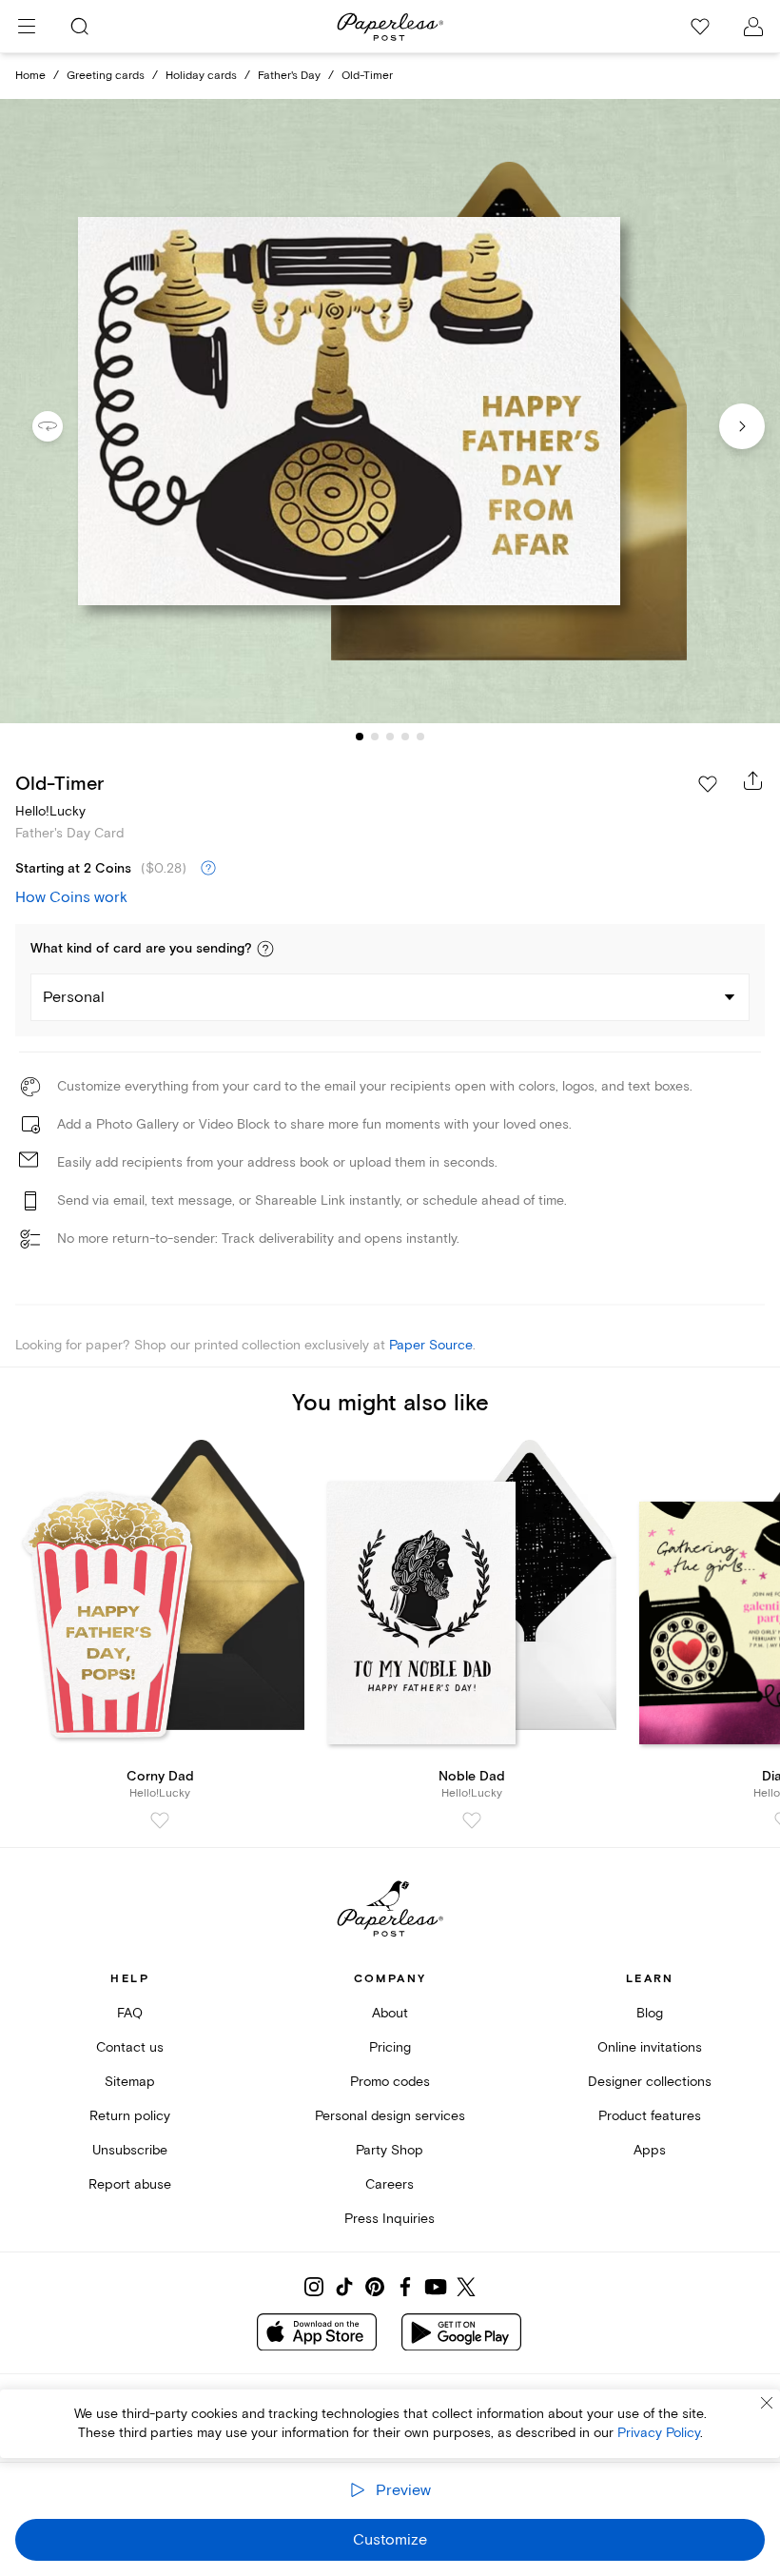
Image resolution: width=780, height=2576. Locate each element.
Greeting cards (106, 76)
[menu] (27, 27)
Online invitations (650, 2047)
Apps (650, 2150)
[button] (265, 949)
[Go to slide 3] (390, 737)
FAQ (130, 2013)
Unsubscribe (130, 2150)
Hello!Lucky (50, 811)
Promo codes (390, 2082)
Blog (650, 2013)
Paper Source (431, 1345)
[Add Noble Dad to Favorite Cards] (472, 1820)
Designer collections (650, 2082)
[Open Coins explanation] (208, 869)
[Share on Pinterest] (375, 2287)
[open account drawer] (753, 27)
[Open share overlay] (753, 780)
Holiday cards (201, 76)
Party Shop (390, 2150)
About (390, 2013)
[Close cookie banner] (767, 2403)
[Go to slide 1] (360, 737)
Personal (74, 997)
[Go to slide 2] (375, 737)
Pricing (390, 2047)
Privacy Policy (659, 2433)
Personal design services (390, 2116)
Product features (650, 2116)
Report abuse (130, 2184)
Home (30, 76)
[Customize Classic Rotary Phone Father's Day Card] (390, 411)
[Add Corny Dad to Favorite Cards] (160, 1820)
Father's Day (289, 76)
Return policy (130, 2116)
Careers (390, 2184)
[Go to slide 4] (405, 737)
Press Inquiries (390, 2219)
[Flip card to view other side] (63, 426)
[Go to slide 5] (420, 737)
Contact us (130, 2047)
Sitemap (130, 2082)
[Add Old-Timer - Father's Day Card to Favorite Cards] (708, 784)
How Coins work (71, 897)
